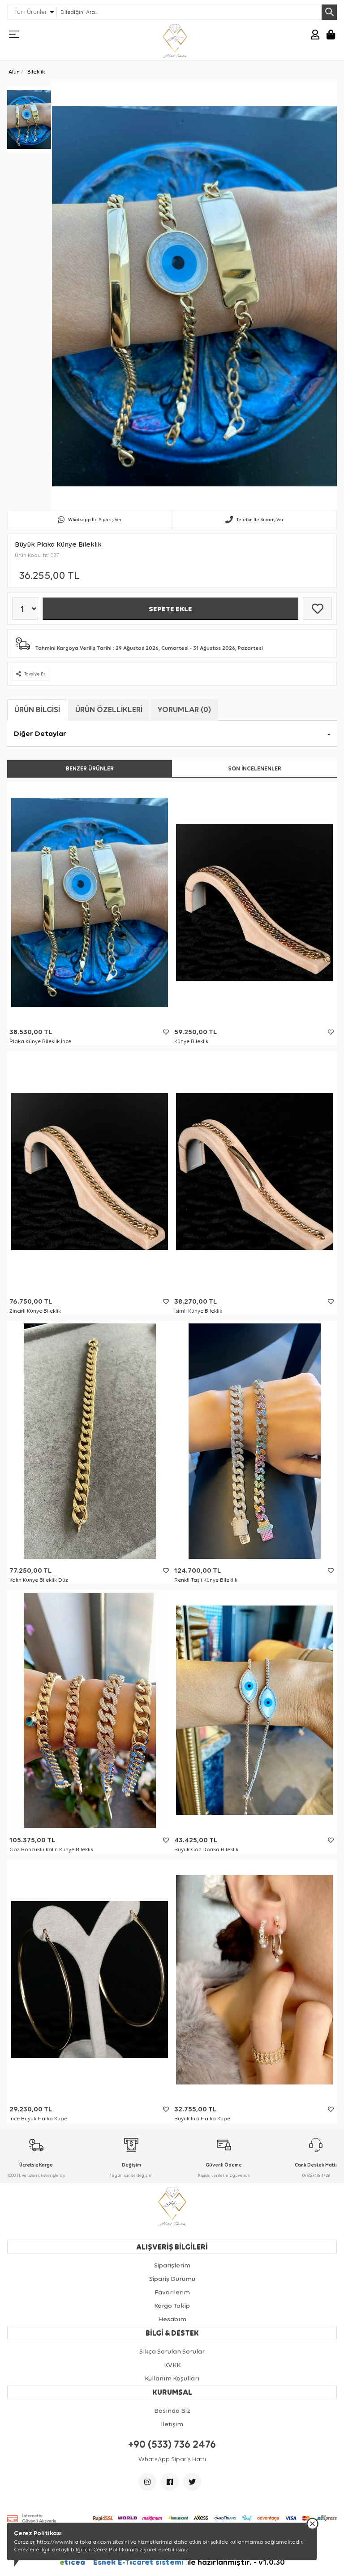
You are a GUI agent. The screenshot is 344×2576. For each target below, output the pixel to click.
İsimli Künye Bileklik (198, 1311)
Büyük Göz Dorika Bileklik (206, 1849)
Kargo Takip (172, 2306)
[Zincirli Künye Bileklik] (90, 1172)
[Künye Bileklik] (254, 902)
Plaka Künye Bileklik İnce (40, 1041)
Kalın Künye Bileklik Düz (39, 1580)
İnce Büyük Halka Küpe (38, 2119)
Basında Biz (172, 2411)
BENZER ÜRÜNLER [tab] (90, 768)
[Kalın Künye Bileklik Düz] (90, 1441)
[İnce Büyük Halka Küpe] (90, 1980)
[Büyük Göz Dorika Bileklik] (254, 1710)
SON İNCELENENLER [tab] (255, 768)
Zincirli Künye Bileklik (35, 1311)
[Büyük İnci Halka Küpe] (254, 1980)
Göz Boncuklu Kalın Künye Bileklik (51, 1849)
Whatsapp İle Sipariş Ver (95, 520)
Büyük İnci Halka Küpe (202, 2119)
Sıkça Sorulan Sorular (172, 2351)
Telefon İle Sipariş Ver (260, 520)
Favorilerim (172, 2292)
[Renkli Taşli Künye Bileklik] (254, 1441)
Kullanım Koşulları (172, 2378)
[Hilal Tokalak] (175, 41)
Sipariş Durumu (172, 2279)
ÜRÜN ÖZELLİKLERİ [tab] (109, 709)
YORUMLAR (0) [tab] (184, 709)
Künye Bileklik (191, 1041)
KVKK (172, 2365)
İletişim (172, 2424)
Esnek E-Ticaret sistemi (123, 2562)
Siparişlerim (172, 2265)
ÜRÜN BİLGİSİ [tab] (37, 709)
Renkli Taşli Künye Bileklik (206, 1580)
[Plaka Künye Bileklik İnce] (90, 902)
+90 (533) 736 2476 (172, 2444)
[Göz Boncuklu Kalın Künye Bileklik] (90, 1710)
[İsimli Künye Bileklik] (254, 1172)
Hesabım (172, 2319)
